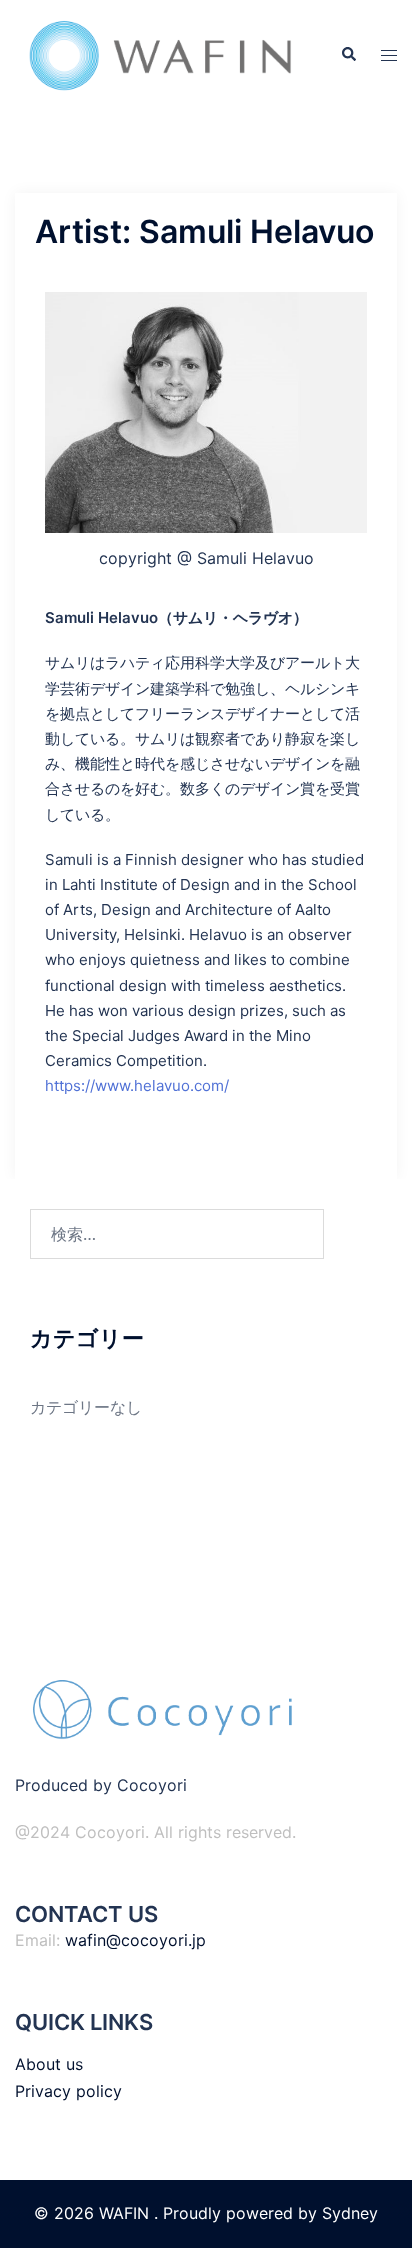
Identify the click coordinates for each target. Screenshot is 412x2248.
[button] (348, 55)
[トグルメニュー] (389, 55)
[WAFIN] (162, 54)
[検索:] (177, 1234)
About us (49, 2064)
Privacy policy (68, 2091)
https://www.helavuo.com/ (137, 1085)
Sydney (350, 2213)
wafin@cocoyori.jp (135, 1940)
